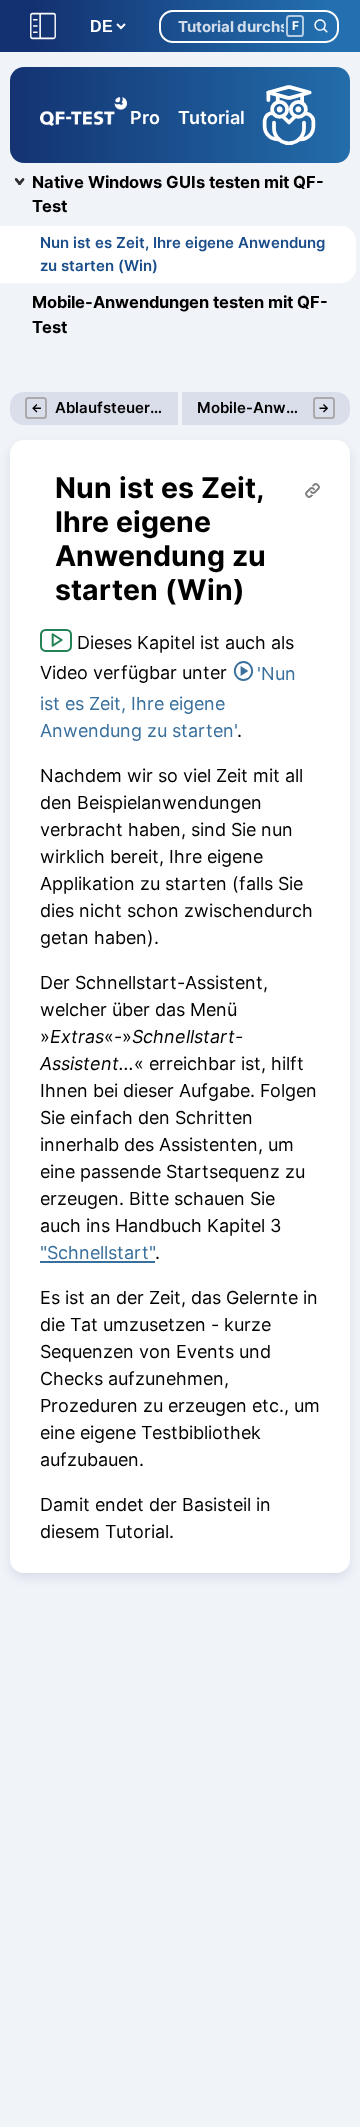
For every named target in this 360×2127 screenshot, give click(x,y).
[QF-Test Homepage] (83, 115)
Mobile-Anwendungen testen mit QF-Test (180, 314)
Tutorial (211, 117)
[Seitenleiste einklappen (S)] (43, 26)
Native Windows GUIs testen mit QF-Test (178, 194)
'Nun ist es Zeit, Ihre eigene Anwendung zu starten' (168, 702)
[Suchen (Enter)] (320, 26)
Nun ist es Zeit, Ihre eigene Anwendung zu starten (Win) (182, 254)
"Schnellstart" (97, 1252)
